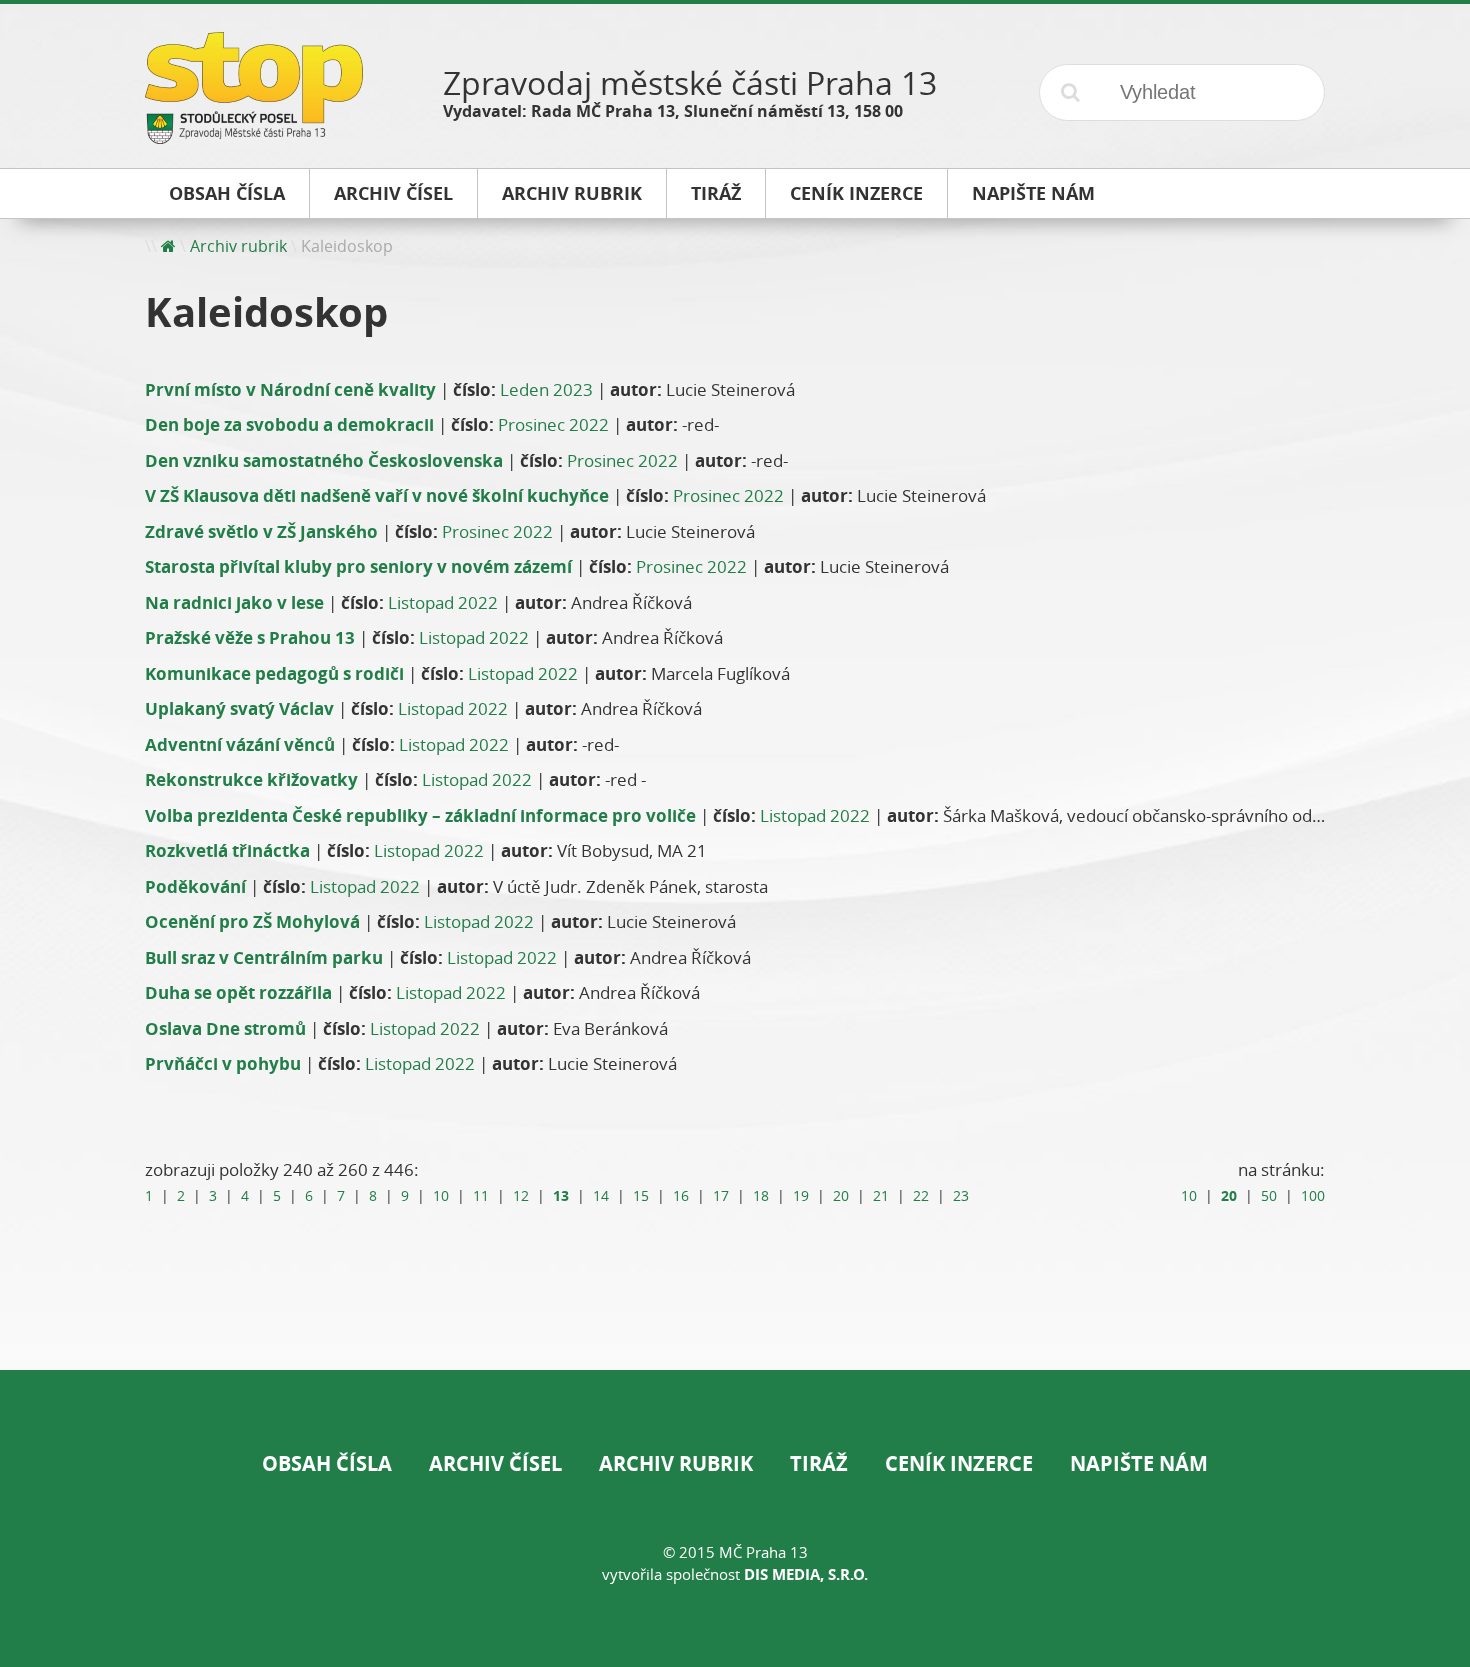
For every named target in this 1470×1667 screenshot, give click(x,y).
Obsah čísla (327, 1463)
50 (1269, 1196)
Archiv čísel (495, 1463)
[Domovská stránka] (168, 246)
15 (641, 1196)
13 (561, 1195)
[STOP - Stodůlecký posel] (254, 136)
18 (761, 1196)
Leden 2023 (546, 389)
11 (481, 1196)
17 (721, 1196)
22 (921, 1196)
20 (841, 1196)
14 (601, 1196)
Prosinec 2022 (553, 424)
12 (521, 1196)
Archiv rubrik (238, 246)
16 (681, 1196)
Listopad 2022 (443, 602)
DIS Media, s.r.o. (806, 1574)
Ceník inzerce (959, 1463)
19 (801, 1196)
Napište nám (1139, 1463)
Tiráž (819, 1463)
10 (441, 1196)
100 (1313, 1196)
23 (961, 1196)
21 (881, 1196)
